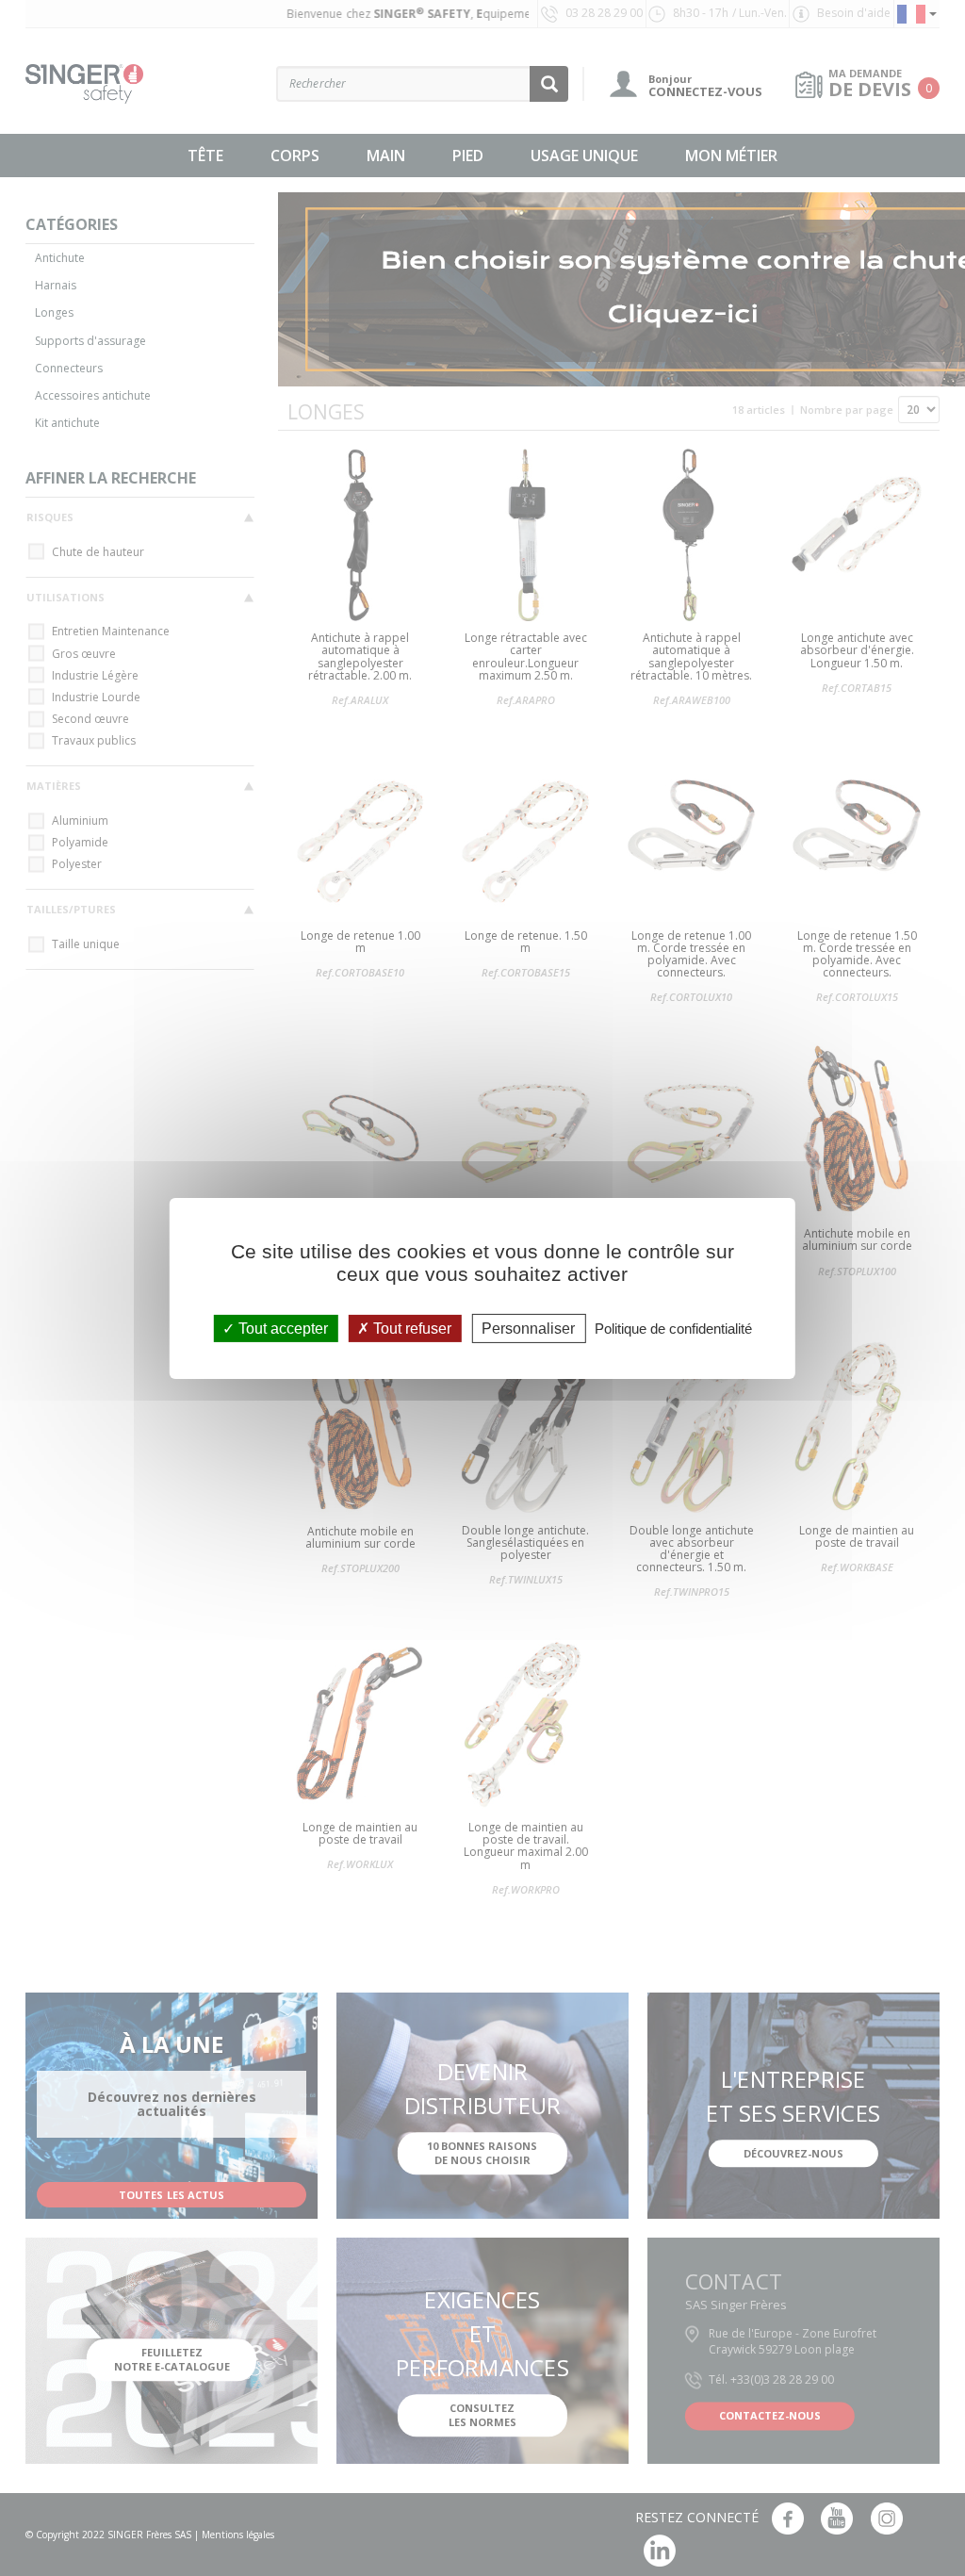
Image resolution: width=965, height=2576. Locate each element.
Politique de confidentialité (673, 1328)
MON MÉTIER (731, 156)
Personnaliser (528, 1328)
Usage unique (584, 156)
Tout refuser (410, 1328)
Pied (468, 156)
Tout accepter (281, 1328)
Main (386, 156)
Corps (295, 156)
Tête (205, 156)
